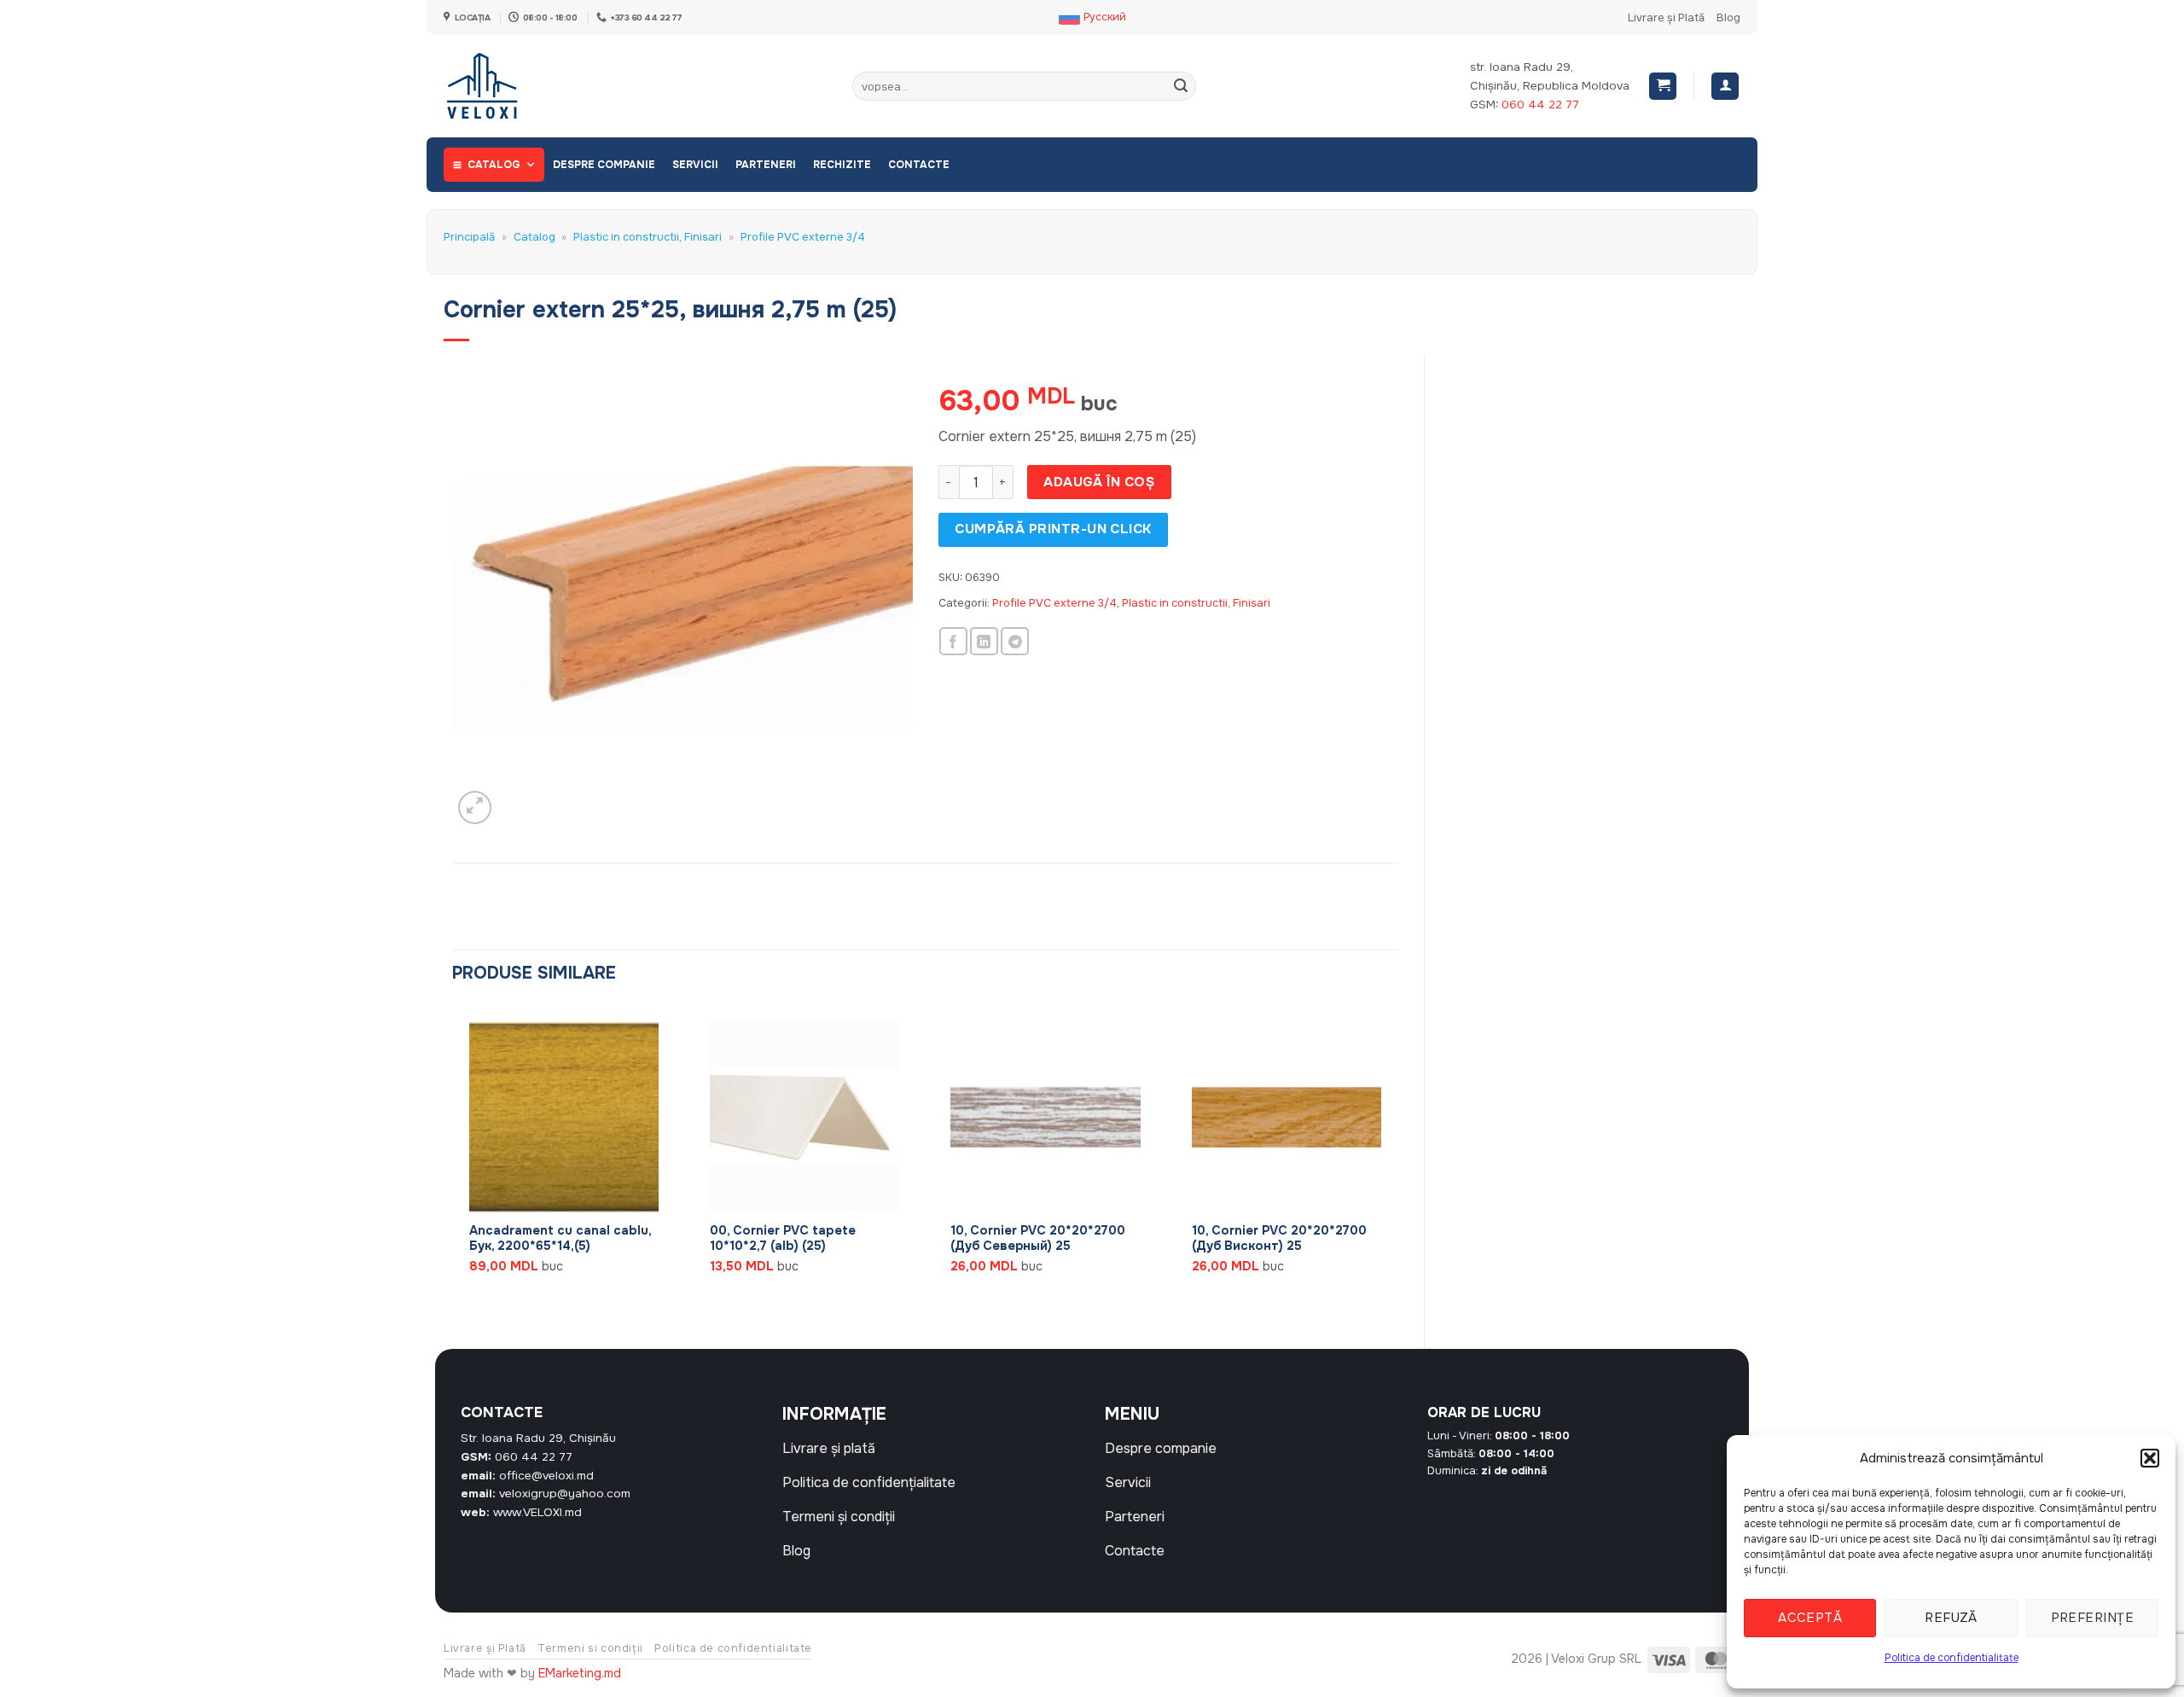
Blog (1728, 18)
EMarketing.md (580, 1673)
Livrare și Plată (1666, 18)
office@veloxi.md (546, 1476)
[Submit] (1181, 86)
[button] (2150, 1458)
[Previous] (453, 1162)
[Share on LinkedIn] (984, 641)
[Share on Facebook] (953, 641)
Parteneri (766, 165)
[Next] (1397, 1162)
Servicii (695, 165)
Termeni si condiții (590, 1648)
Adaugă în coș (1099, 482)
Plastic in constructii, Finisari (648, 237)
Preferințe (2093, 1618)
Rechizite (842, 165)
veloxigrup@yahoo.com (565, 1494)
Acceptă (1810, 1618)
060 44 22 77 (1540, 105)
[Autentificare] (1725, 87)
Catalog (494, 165)
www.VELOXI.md (537, 1512)
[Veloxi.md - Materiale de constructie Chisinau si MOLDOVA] (500, 86)
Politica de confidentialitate (1952, 1658)
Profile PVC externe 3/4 (803, 237)
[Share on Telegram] (1015, 641)
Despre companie (604, 165)
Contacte (919, 165)
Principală (469, 237)
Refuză (1951, 1618)
